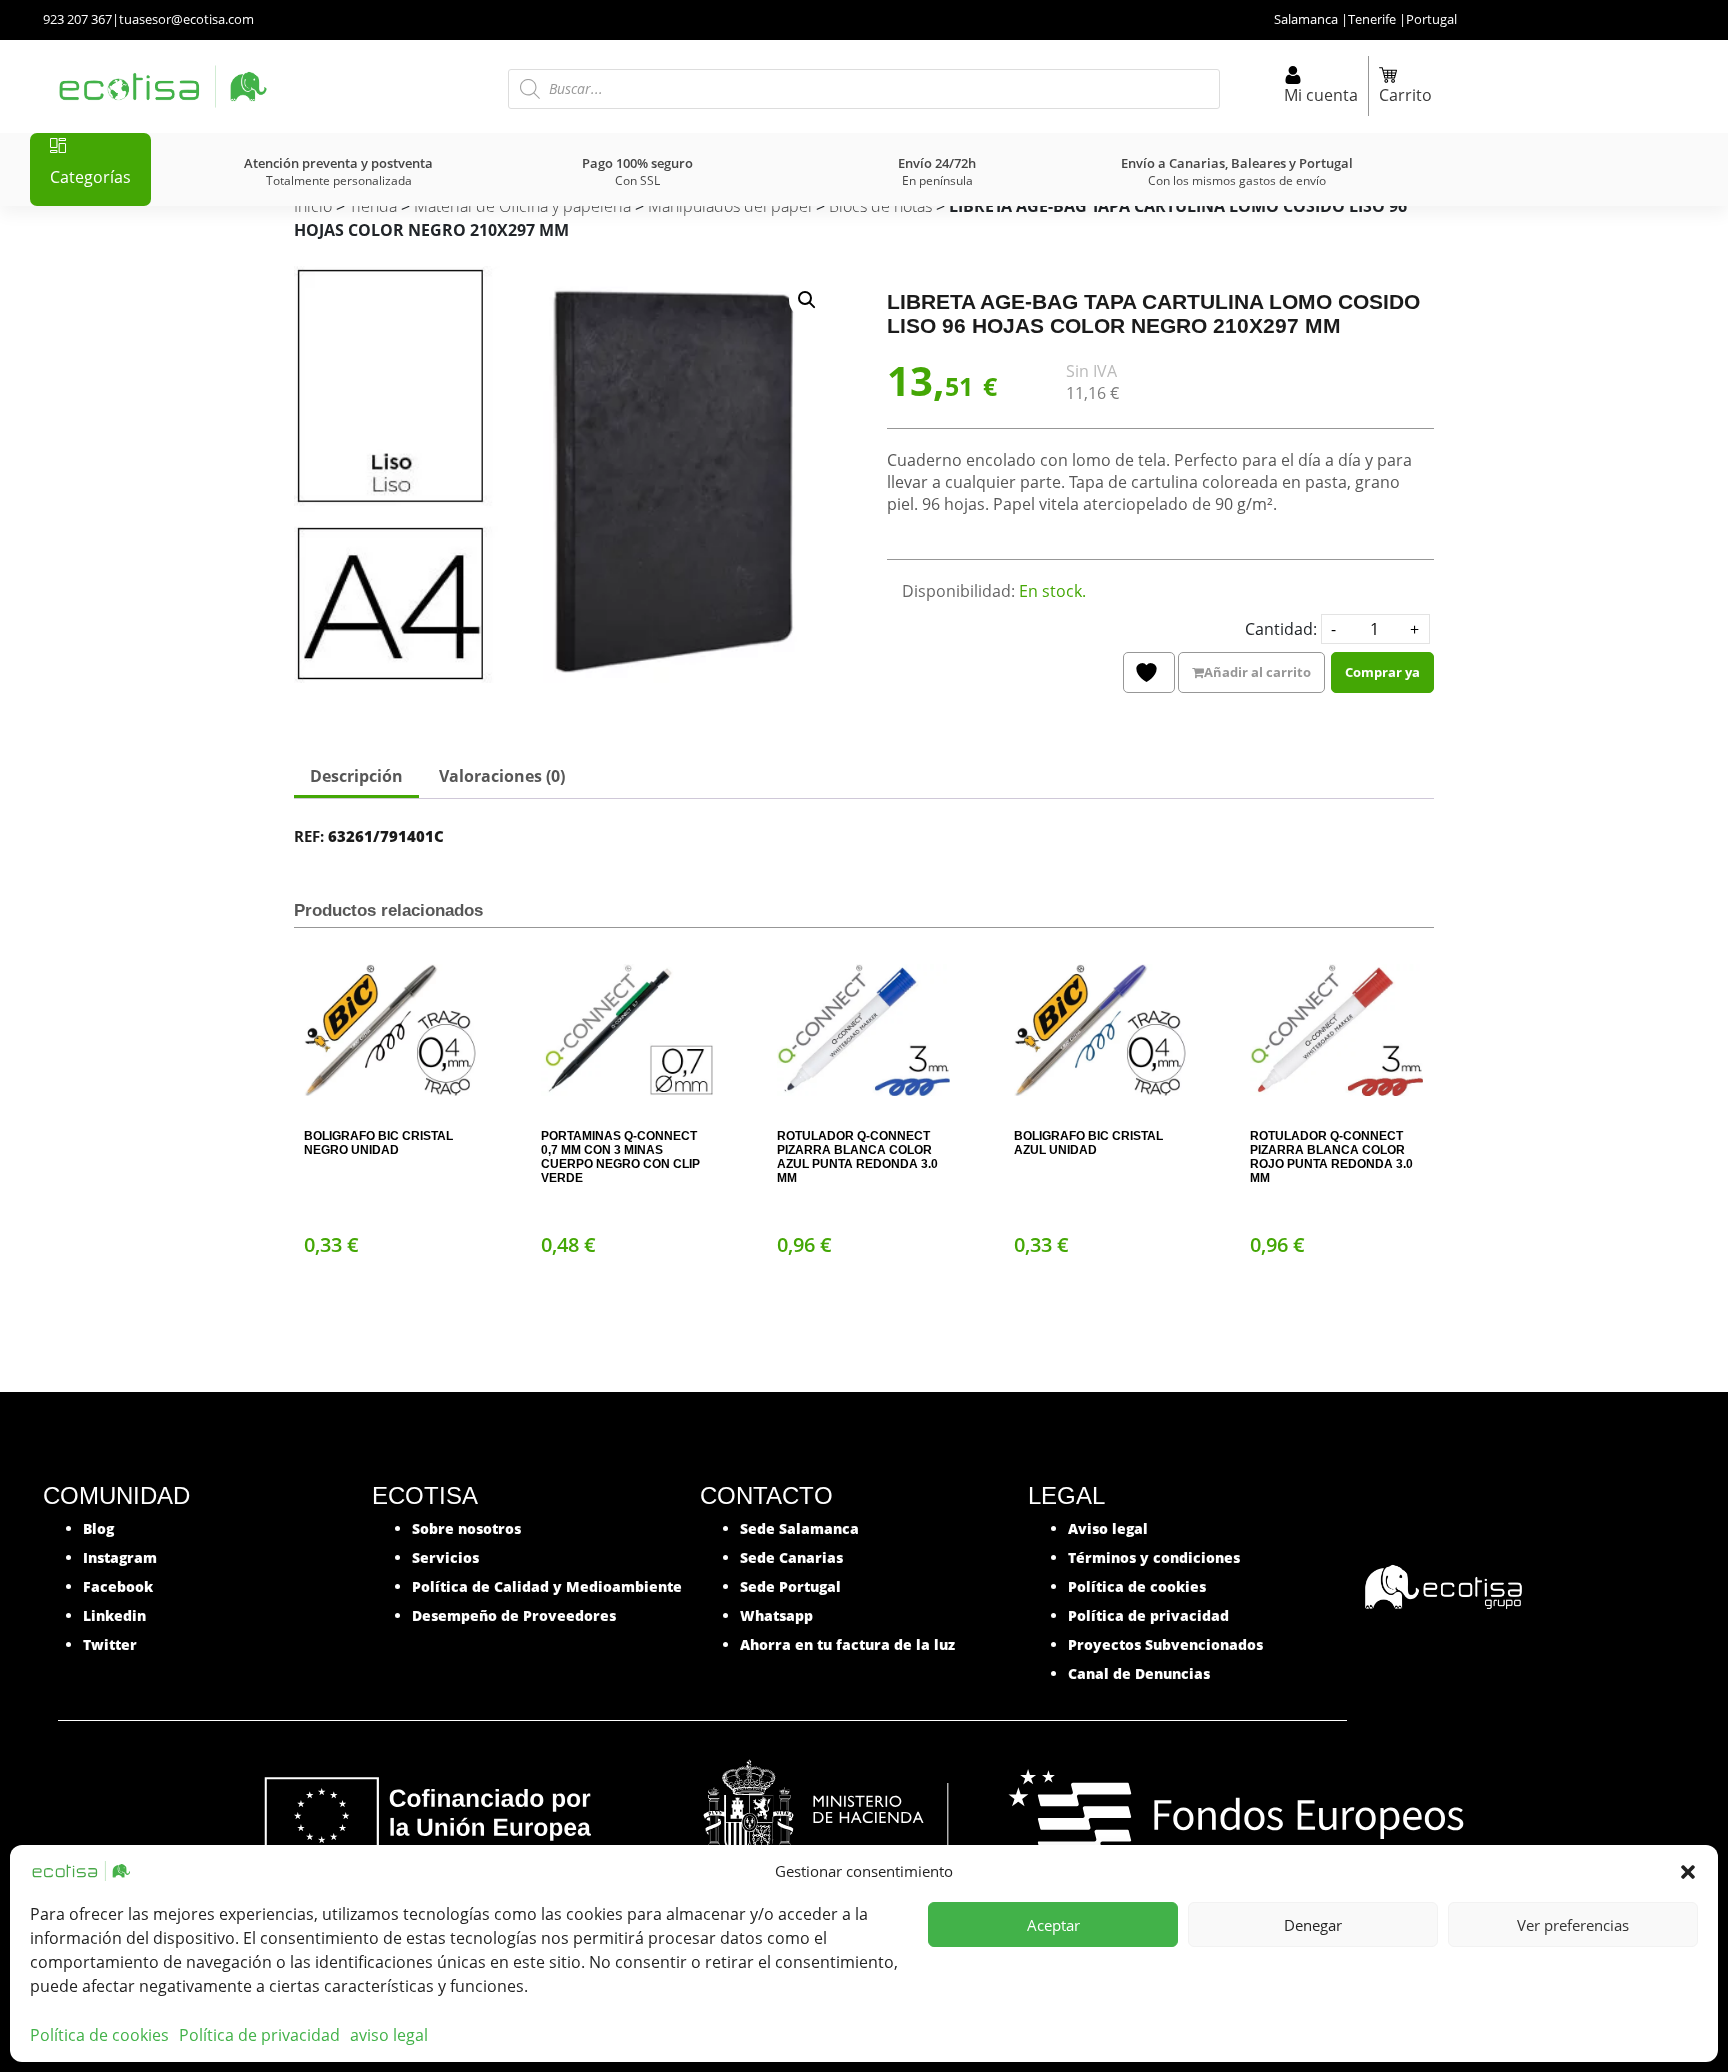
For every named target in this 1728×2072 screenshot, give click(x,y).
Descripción (356, 776)
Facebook (118, 1586)
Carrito (1405, 95)
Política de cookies (99, 2035)
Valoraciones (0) (502, 776)
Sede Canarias (791, 1557)
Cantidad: (1281, 629)
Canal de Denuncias (1139, 1673)
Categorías (90, 177)
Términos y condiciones (1154, 1557)
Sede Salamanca (799, 1528)
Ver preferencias (1573, 1925)
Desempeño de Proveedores (514, 1615)
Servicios (445, 1557)
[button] (1688, 1871)
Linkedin (114, 1615)
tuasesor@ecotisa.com (186, 19)
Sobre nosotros (466, 1528)
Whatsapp (776, 1615)
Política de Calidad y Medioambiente (547, 1586)
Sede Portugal (790, 1586)
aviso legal (389, 2035)
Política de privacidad (259, 2035)
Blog (98, 1528)
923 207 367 (77, 19)
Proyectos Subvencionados (1165, 1644)
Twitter (110, 1644)
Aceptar (1053, 1925)
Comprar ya (1382, 672)
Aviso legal (1108, 1528)
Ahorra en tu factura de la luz (847, 1644)
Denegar (1313, 1925)
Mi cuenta (1321, 95)
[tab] (356, 778)
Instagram (120, 1557)
